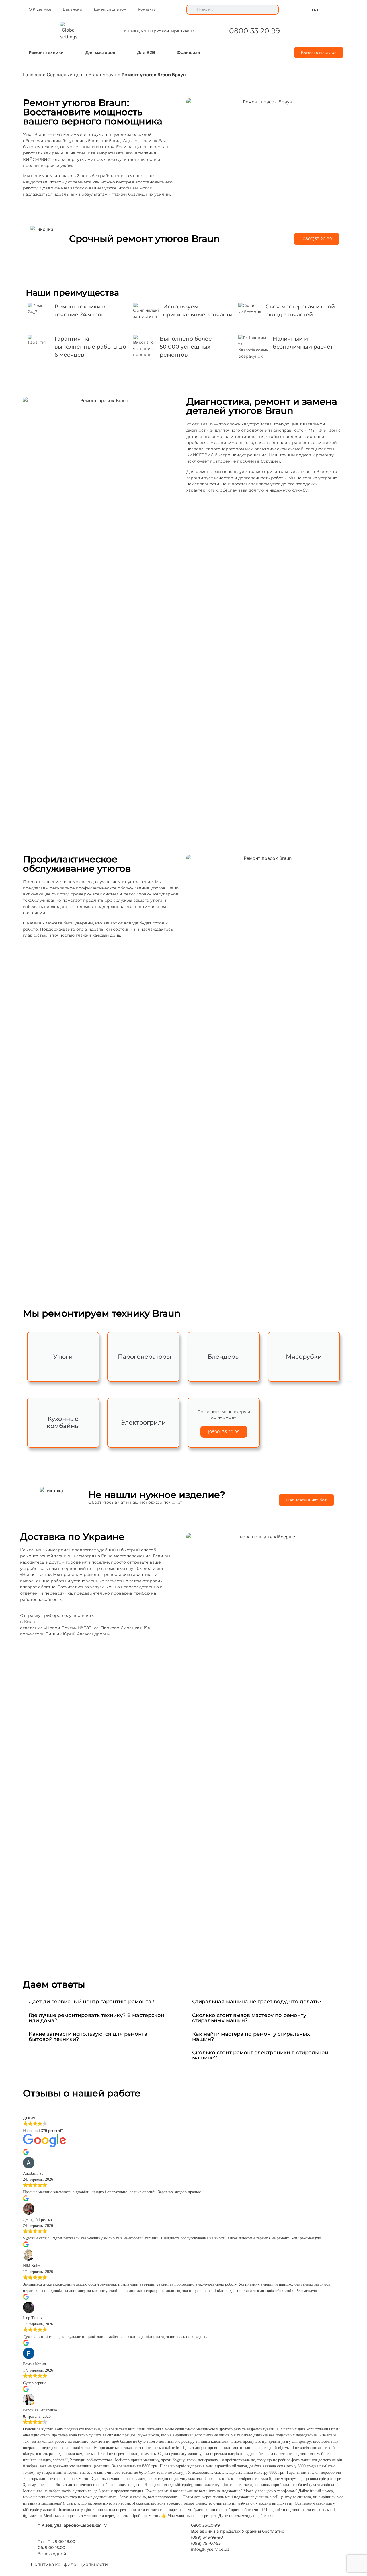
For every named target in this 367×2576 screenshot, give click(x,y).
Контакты (147, 9)
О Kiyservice (40, 9)
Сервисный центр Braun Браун (81, 75)
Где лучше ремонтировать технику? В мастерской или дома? (96, 2018)
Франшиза (188, 52)
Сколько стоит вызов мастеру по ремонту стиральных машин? (249, 2018)
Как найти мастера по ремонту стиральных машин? (251, 2036)
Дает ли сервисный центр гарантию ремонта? (91, 2001)
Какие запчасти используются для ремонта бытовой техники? (88, 2036)
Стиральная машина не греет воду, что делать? (257, 2001)
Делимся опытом (110, 9)
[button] (102, 2002)
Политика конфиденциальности (69, 2564)
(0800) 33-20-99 (224, 1432)
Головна (32, 75)
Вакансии (73, 9)
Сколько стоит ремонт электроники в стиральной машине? (260, 2055)
